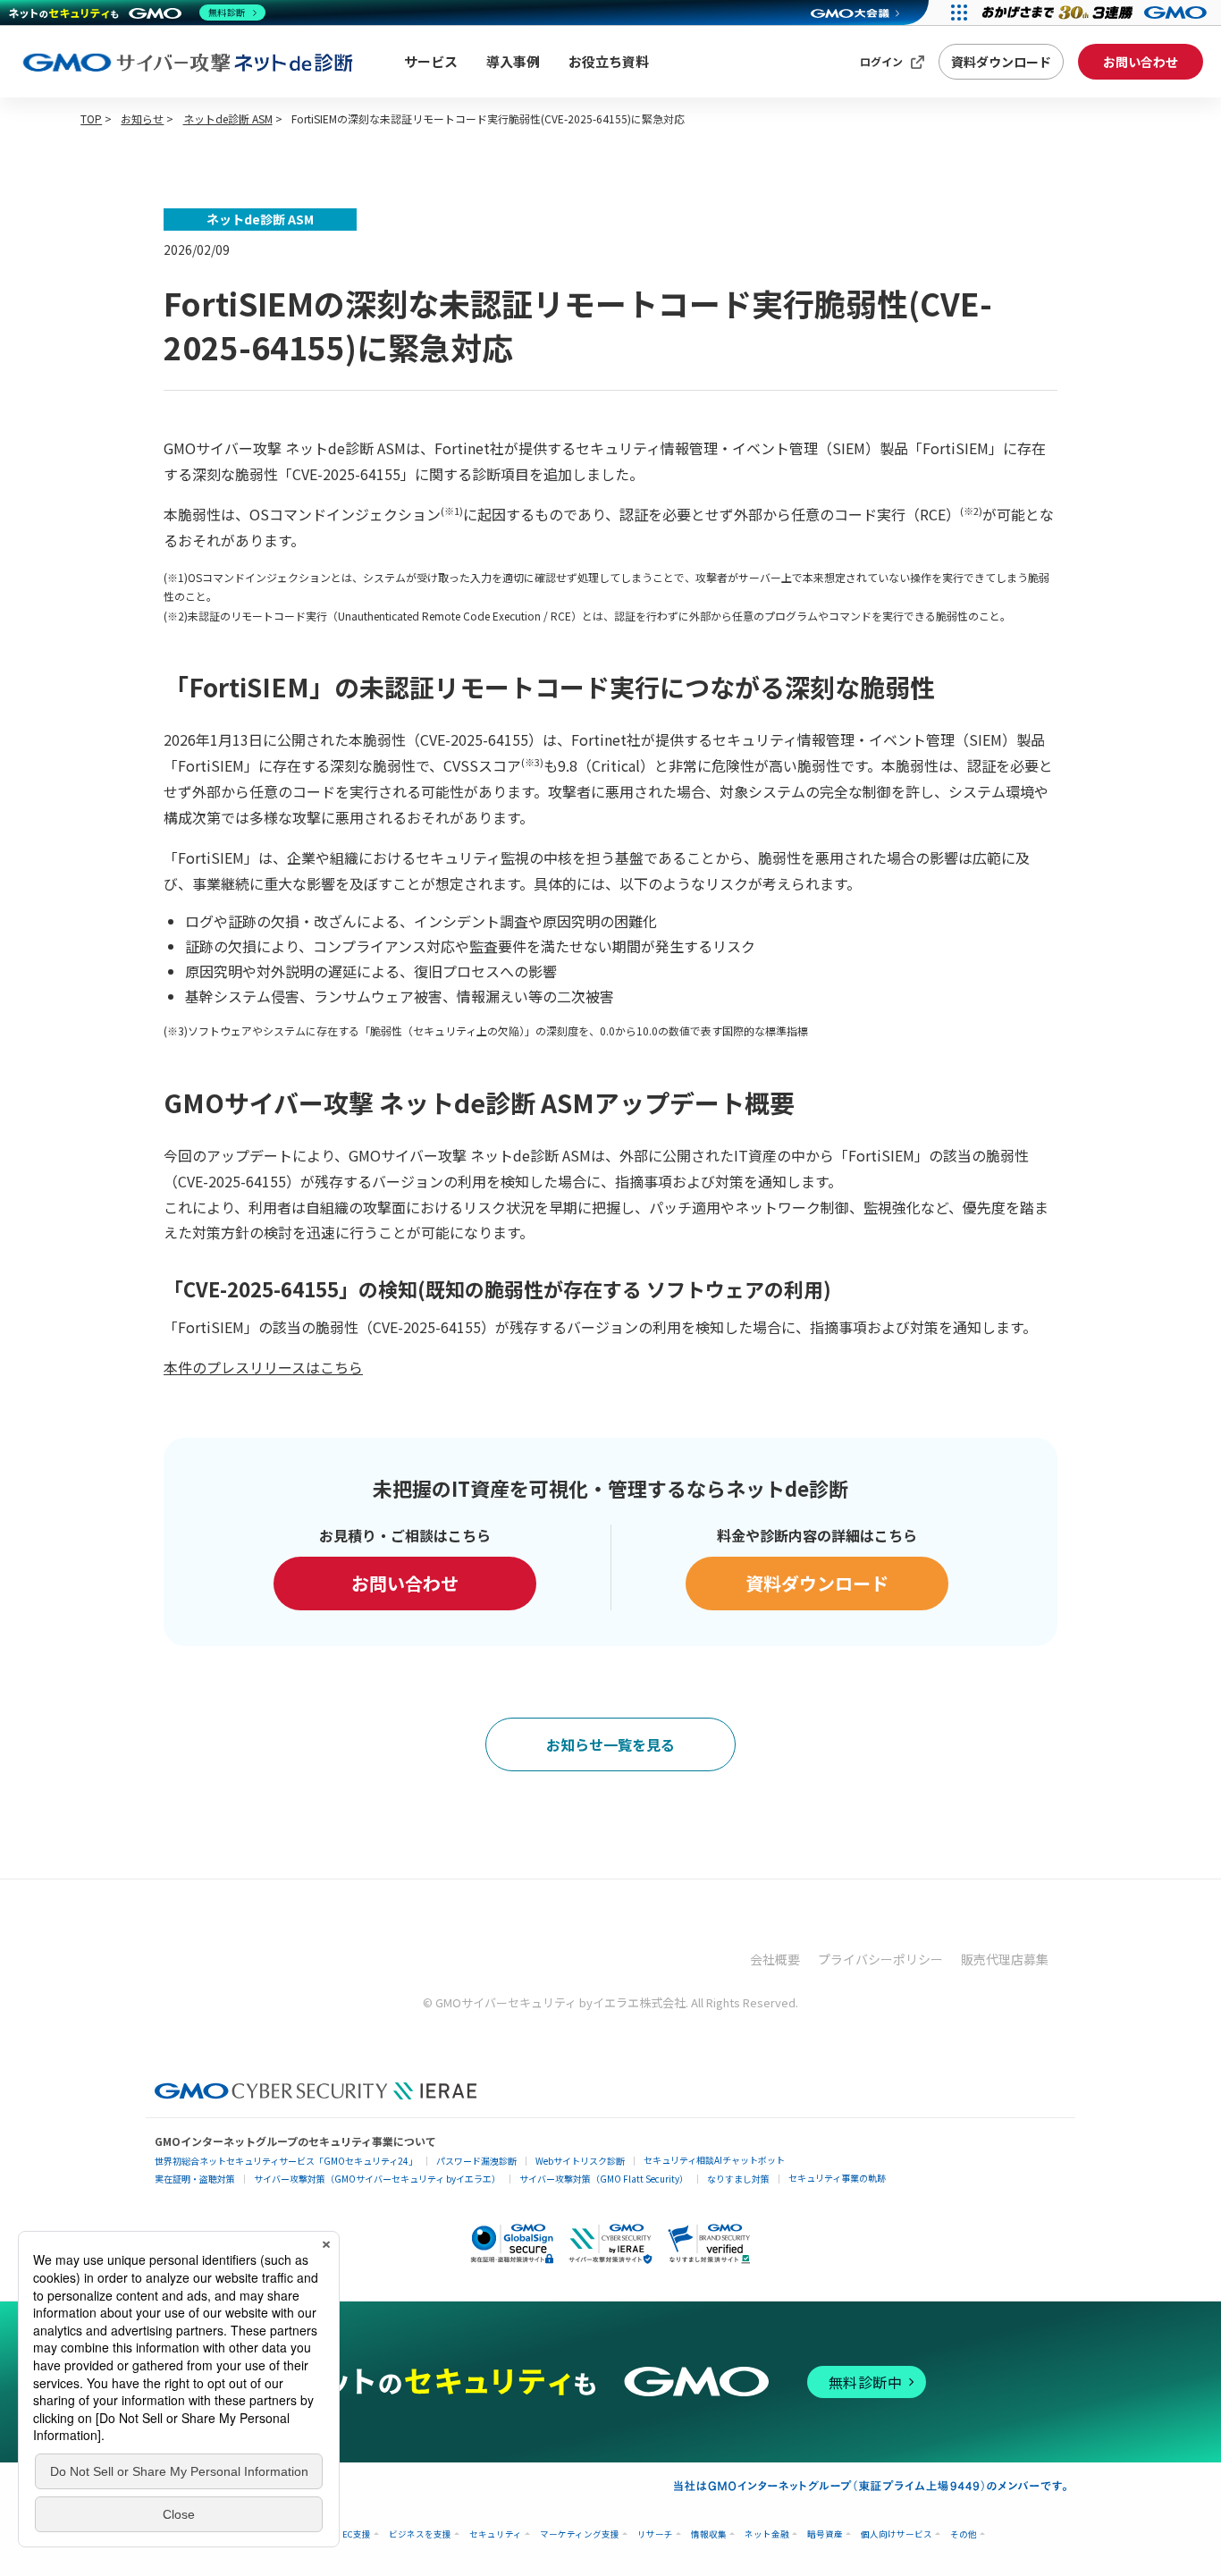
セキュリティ (496, 2534)
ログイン (881, 61)
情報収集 (709, 2534)
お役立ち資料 (609, 61)
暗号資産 (825, 2534)
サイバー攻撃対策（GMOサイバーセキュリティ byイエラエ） (377, 2179)
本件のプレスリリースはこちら (263, 1367)
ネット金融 (767, 2534)
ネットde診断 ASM (228, 118)
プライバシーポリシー (880, 1959)
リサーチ (655, 2534)
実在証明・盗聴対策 (195, 2179)
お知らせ (142, 118)
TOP (91, 118)
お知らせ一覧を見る (610, 1744)
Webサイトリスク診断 (580, 2161)
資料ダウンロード (1001, 62)
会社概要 (775, 1959)
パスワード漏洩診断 (476, 2161)
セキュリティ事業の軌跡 (837, 2178)
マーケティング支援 (580, 2534)
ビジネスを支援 (420, 2534)
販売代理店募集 (1005, 1959)
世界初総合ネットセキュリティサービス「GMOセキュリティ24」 (286, 2161)
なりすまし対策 (738, 2179)
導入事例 (513, 61)
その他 (964, 2534)
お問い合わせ (1141, 62)
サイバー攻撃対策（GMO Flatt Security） (604, 2179)
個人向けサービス (897, 2534)
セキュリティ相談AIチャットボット (714, 2160)
